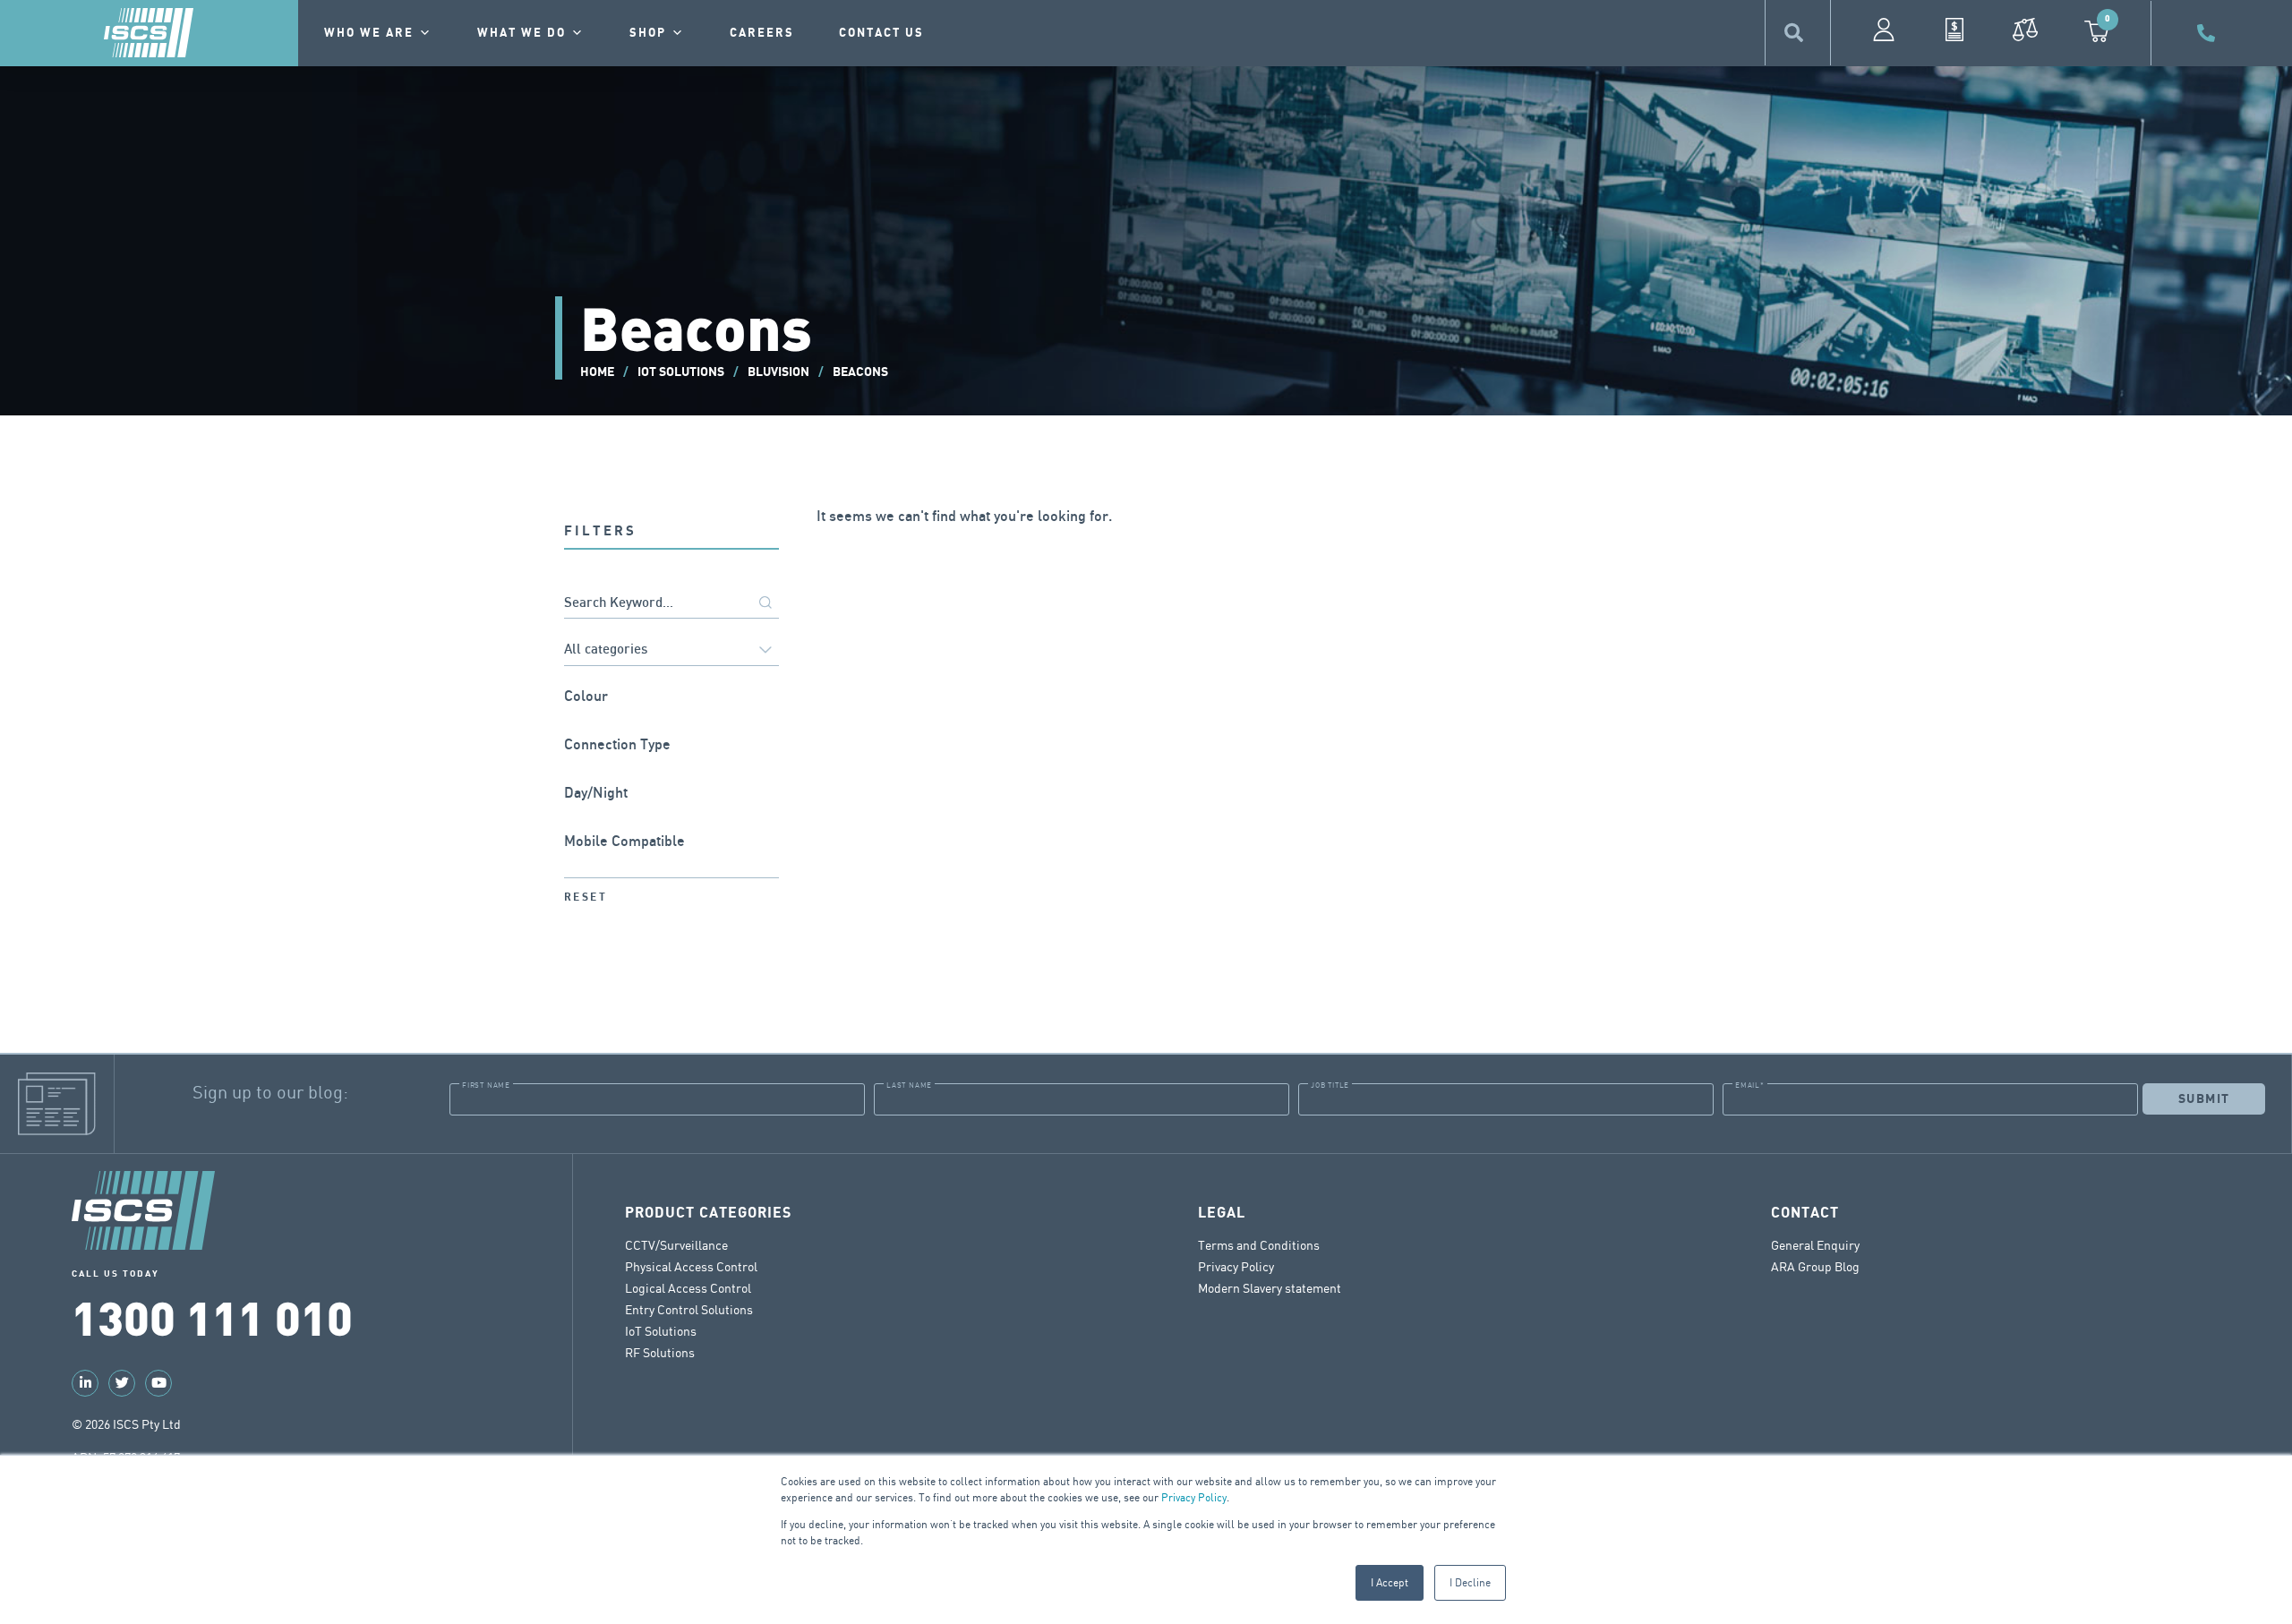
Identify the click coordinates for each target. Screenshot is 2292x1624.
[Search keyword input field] (671, 604)
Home (597, 372)
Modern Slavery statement (1270, 1288)
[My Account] (1884, 30)
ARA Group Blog (1815, 1266)
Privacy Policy (1194, 1497)
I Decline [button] (1470, 1582)
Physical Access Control (691, 1266)
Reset (586, 897)
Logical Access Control (688, 1288)
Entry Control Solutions (689, 1309)
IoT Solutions (681, 372)
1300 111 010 (212, 1316)
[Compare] (2025, 30)
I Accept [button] (1390, 1582)
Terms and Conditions (1259, 1245)
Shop (648, 33)
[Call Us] (2209, 33)
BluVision (778, 372)
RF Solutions (660, 1352)
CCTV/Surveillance (676, 1245)
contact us (881, 33)
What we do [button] (522, 33)
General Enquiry (1815, 1245)
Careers (762, 33)
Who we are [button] (369, 33)
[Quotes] (1954, 30)
